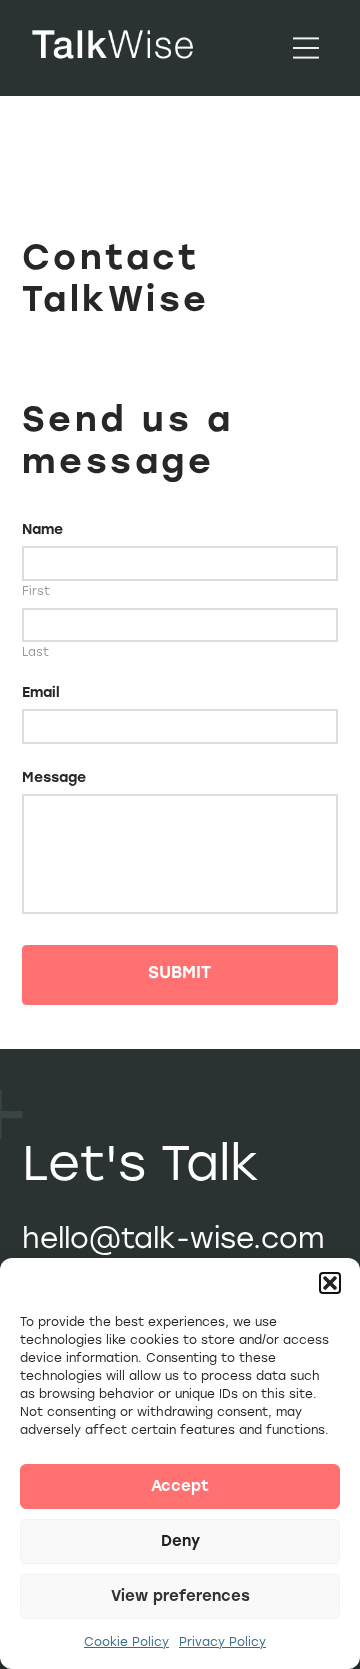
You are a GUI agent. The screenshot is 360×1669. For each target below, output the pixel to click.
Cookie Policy (126, 1642)
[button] (330, 1283)
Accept (180, 1486)
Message (54, 777)
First (36, 592)
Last (35, 653)
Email (41, 692)
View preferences (180, 1596)
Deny (180, 1541)
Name (42, 529)
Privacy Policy (222, 1642)
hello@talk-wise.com (173, 1238)
